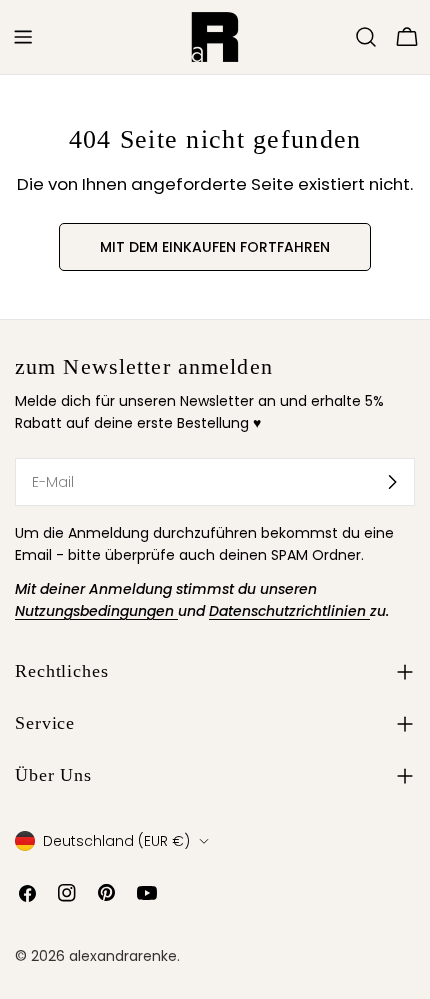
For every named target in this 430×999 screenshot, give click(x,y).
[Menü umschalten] (23, 37)
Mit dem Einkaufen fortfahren (215, 247)
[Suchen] (366, 37)
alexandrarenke (123, 956)
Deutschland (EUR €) (116, 841)
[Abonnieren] (392, 482)
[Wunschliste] (338, 37)
